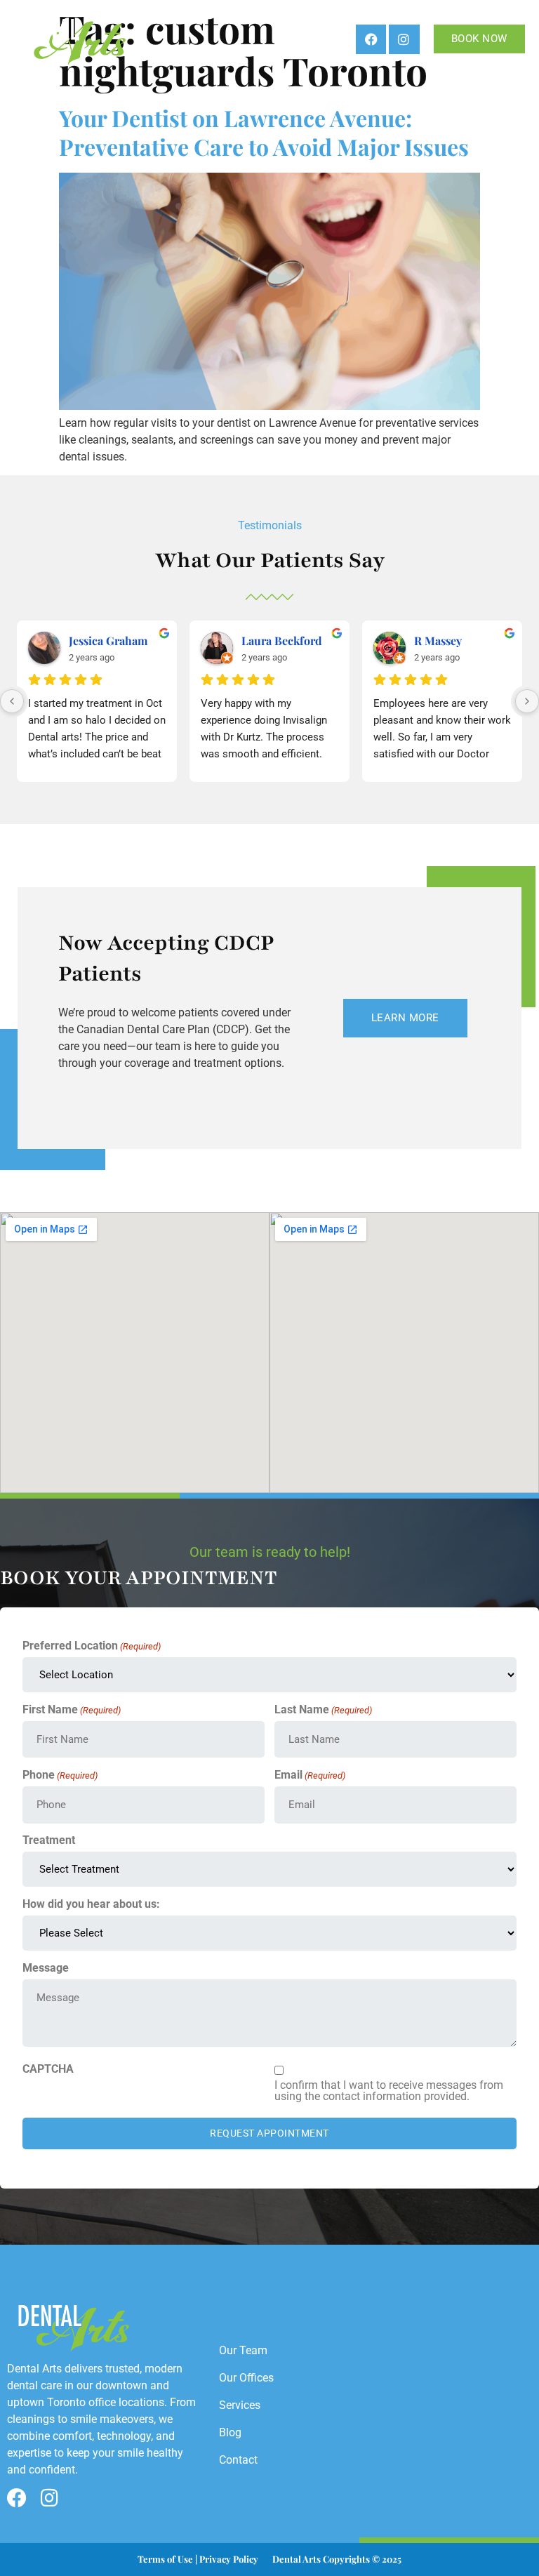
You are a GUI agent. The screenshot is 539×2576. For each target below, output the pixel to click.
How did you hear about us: (91, 1904)
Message (46, 1968)
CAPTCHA (48, 2069)
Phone (60, 1775)
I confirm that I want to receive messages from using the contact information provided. (389, 2091)
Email (310, 1775)
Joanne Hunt (447, 640)
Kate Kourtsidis (109, 640)
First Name (72, 1710)
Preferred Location (92, 1646)
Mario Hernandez (287, 640)
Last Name (323, 1710)
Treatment (49, 1840)
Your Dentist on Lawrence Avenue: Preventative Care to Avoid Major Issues (264, 132)
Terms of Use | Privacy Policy (198, 2559)
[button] (300, 39)
